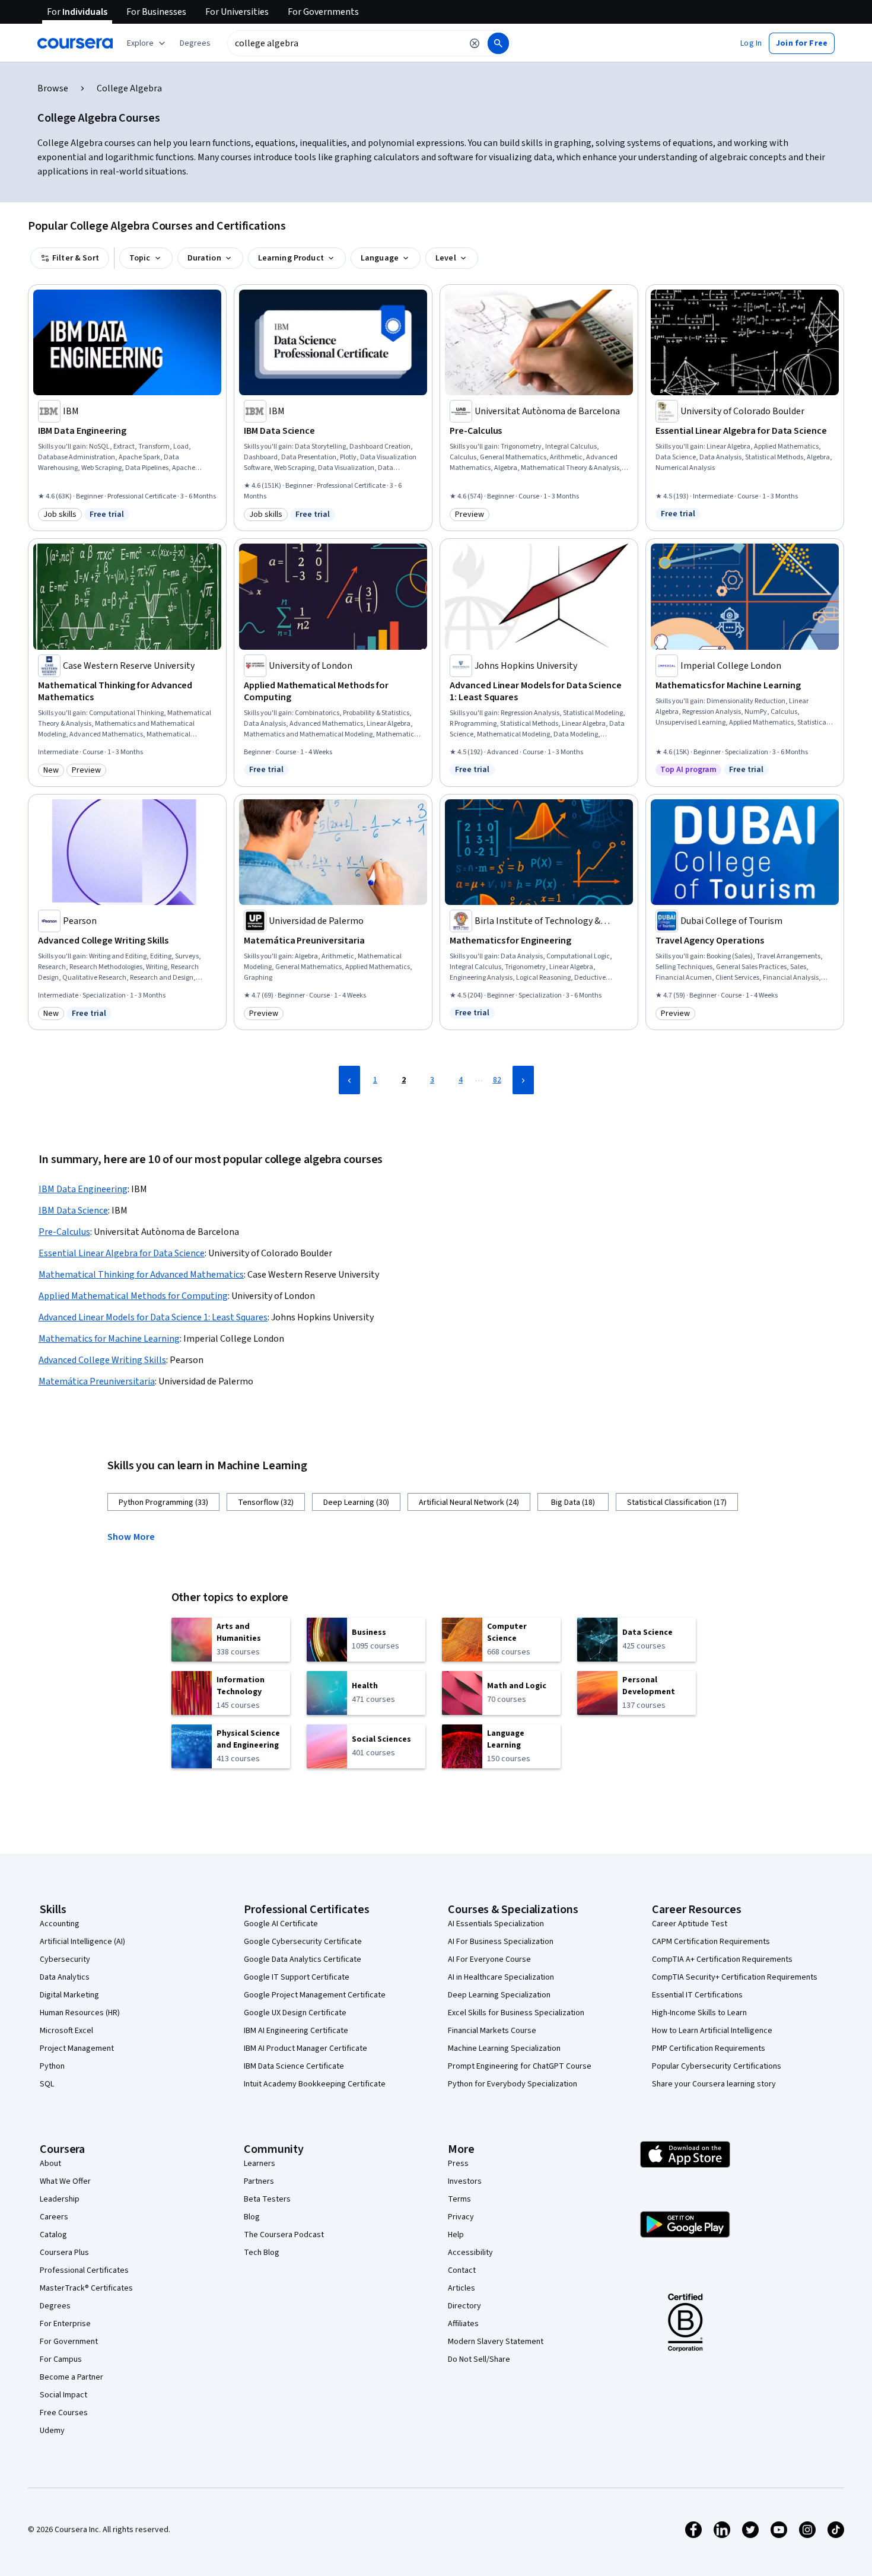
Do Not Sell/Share (479, 2359)
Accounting (60, 1924)
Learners (260, 2164)
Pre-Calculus (64, 1232)
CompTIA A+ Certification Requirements (722, 1959)
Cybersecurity (65, 1959)
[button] (195, 43)
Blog (252, 2217)
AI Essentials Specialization (496, 1924)
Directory (464, 2306)
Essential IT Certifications (697, 1995)
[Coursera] (75, 43)
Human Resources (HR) (80, 2013)
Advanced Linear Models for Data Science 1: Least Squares (153, 1317)
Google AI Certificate (281, 1924)
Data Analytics (65, 1977)
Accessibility (470, 2253)
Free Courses (64, 2413)
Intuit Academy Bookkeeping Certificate (315, 2084)
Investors (465, 2181)
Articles (462, 2288)
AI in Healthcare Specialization (501, 1977)
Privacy (461, 2217)
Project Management (77, 2048)
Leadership (60, 2199)
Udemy (52, 2431)
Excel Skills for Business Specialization (516, 2013)
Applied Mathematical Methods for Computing (133, 1296)
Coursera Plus (64, 2253)
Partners (259, 2181)
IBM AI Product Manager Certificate (305, 2048)
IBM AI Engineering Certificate (296, 2031)
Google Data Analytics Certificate (303, 1959)
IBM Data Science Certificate (294, 2066)
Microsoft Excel (66, 2031)
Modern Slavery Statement (496, 2342)
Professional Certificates (84, 2270)
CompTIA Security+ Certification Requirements (735, 1977)
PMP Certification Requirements (709, 2048)
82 (497, 1080)
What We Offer (65, 2181)
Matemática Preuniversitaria (97, 1381)
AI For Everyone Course (489, 1959)
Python (52, 2066)
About (50, 2164)
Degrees (55, 2306)
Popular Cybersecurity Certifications (717, 2066)
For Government (69, 2342)
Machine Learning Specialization (504, 2048)
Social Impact (63, 2395)
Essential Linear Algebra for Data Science (122, 1253)
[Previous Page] (349, 1080)
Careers (54, 2217)
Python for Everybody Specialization (513, 2084)
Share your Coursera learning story (714, 2084)
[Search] (498, 43)
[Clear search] (475, 43)
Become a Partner (71, 2377)
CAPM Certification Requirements (711, 1942)
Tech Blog (262, 2253)
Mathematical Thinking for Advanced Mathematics (141, 1275)
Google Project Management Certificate (315, 1995)
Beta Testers (267, 2199)
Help (456, 2235)
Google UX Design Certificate (295, 2013)
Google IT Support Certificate (297, 1977)
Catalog (53, 2235)
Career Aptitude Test (690, 1924)
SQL (47, 2084)
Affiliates (463, 2324)
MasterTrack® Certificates (86, 2288)
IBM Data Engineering (83, 1189)
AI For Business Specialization (501, 1942)
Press (458, 2164)
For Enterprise (65, 2324)
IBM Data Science (73, 1211)
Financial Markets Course (492, 2031)
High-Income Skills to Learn (699, 2013)
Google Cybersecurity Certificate (303, 1942)
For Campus (61, 2359)
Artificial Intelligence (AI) (82, 1942)
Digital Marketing (69, 1995)
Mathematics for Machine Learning (109, 1339)
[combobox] (345, 43)
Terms (459, 2199)
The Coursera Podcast (284, 2235)
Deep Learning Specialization (499, 1995)
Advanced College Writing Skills (102, 1360)
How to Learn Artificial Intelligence (712, 2031)
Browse (53, 88)
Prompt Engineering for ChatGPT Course (520, 2066)
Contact (462, 2270)
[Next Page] (523, 1080)
